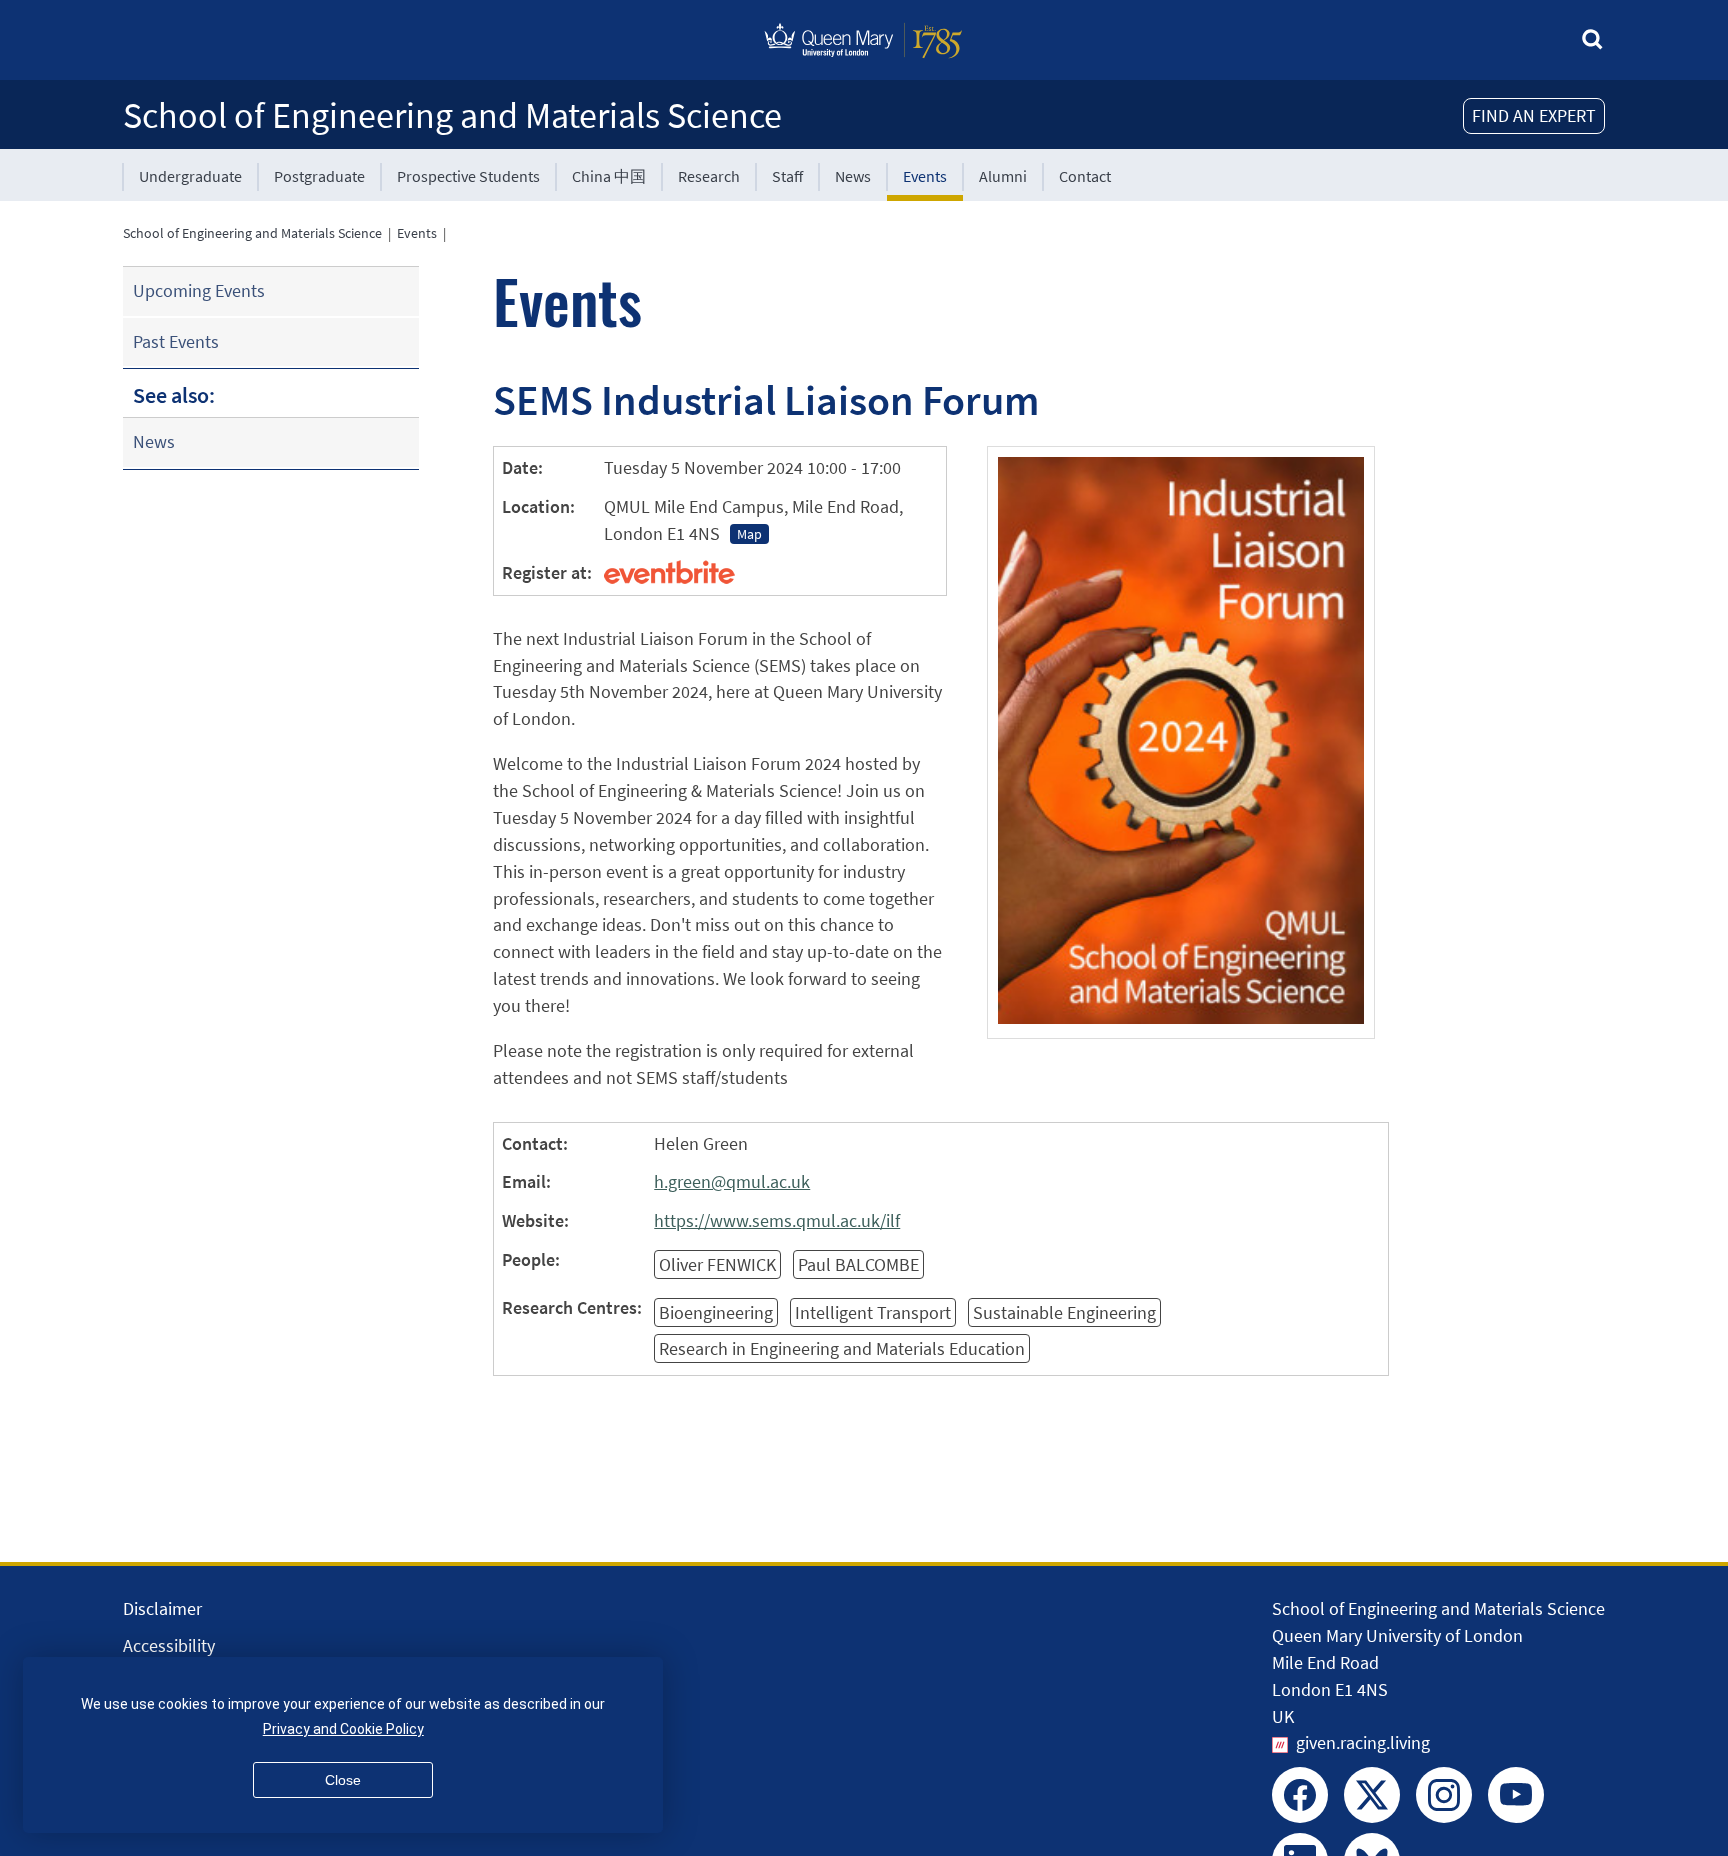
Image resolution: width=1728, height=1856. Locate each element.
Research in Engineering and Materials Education (842, 1348)
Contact (1085, 176)
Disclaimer (162, 1608)
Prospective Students (468, 176)
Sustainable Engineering (1064, 1312)
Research (709, 176)
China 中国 (609, 176)
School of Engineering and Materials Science (452, 115)
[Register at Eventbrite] (669, 572)
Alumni (1003, 176)
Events (925, 176)
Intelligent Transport (873, 1312)
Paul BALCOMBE (858, 1264)
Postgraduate (319, 176)
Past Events (176, 341)
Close (343, 1780)
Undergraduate (190, 176)
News (853, 176)
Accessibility (169, 1645)
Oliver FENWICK (717, 1264)
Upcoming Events (199, 290)
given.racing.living (1363, 1742)
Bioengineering (716, 1312)
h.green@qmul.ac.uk (732, 1181)
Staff (787, 176)
